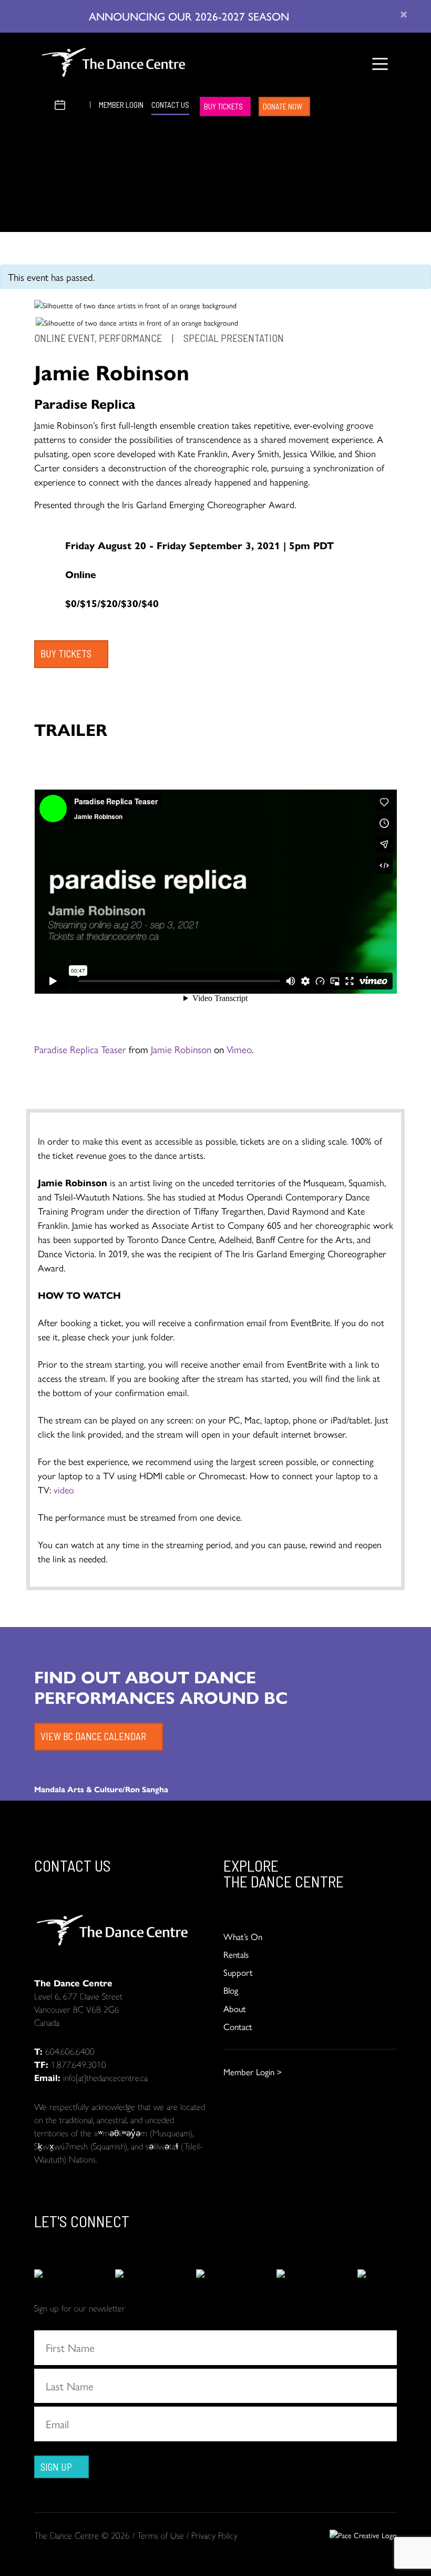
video (65, 1489)
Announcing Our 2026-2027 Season (191, 16)
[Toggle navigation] (380, 64)
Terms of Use (161, 2535)
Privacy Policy (214, 2535)
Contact (238, 2026)
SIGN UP (56, 2467)
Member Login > (253, 2072)
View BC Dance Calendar (93, 1736)
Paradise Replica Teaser (80, 1049)
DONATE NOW (283, 106)
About (235, 2008)
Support (238, 1972)
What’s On (243, 1936)
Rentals (236, 1954)
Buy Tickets (223, 106)
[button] (43, 103)
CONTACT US (170, 105)
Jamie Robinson (181, 1049)
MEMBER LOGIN (121, 105)
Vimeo (239, 1049)
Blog (231, 1990)
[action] (54, 2274)
